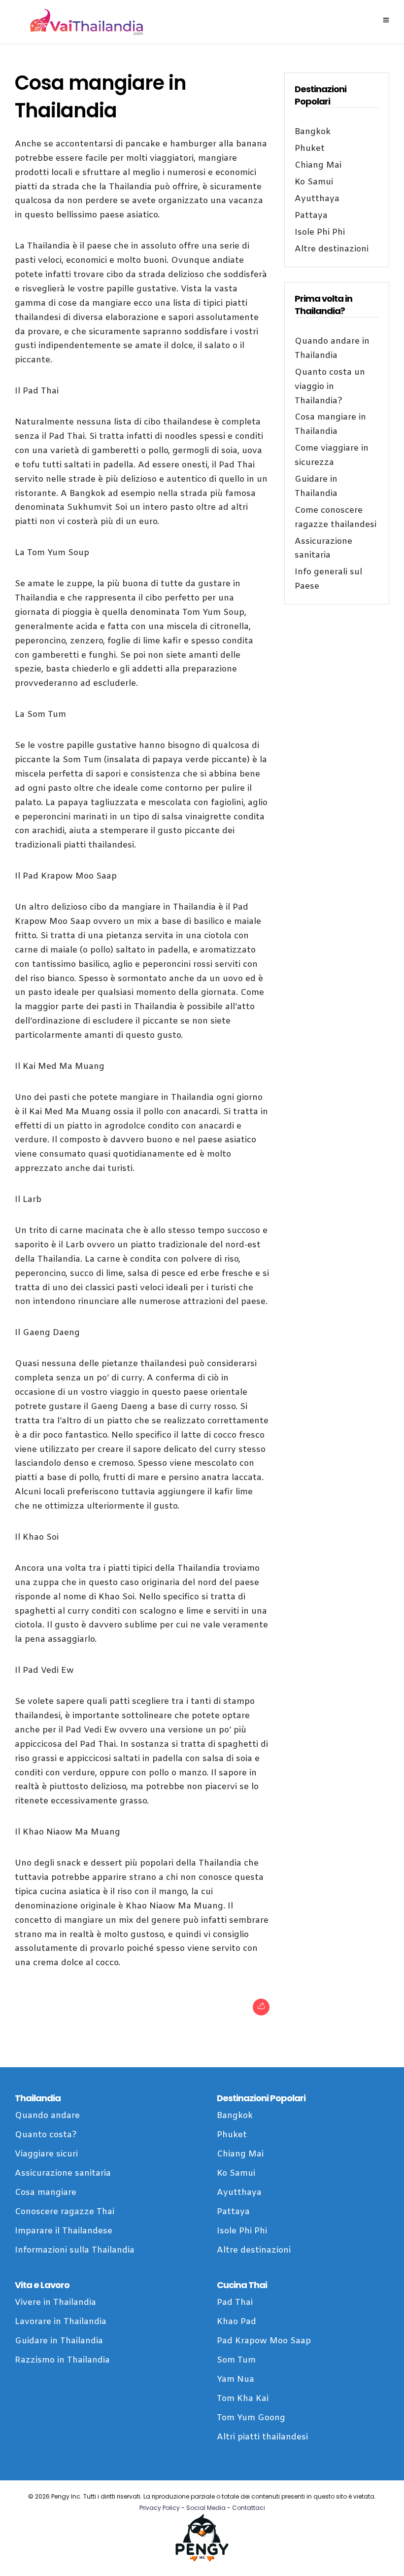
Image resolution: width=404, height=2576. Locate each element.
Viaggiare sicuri (46, 2154)
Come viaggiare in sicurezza (332, 456)
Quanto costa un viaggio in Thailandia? (330, 387)
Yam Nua (236, 2380)
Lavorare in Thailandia (61, 2322)
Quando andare (47, 2116)
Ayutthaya (317, 199)
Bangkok (313, 132)
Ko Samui (314, 182)
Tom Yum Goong (251, 2418)
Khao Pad (236, 2322)
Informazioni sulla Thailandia (75, 2250)
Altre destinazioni (332, 249)
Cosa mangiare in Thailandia (330, 424)
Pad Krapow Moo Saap (264, 2341)
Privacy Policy (160, 2508)
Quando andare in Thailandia (332, 349)
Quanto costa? (46, 2135)
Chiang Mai (318, 165)
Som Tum (236, 2360)
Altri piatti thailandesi (262, 2437)
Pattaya (311, 216)
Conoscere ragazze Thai (65, 2212)
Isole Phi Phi (320, 232)
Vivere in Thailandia (55, 2303)
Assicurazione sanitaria (323, 549)
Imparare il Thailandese (64, 2231)
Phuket (310, 149)
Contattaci (249, 2508)
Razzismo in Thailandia (62, 2360)
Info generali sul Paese (328, 579)
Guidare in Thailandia (316, 487)
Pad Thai (235, 2303)
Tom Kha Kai (243, 2399)
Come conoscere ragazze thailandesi (336, 518)
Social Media (206, 2508)
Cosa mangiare (46, 2193)
